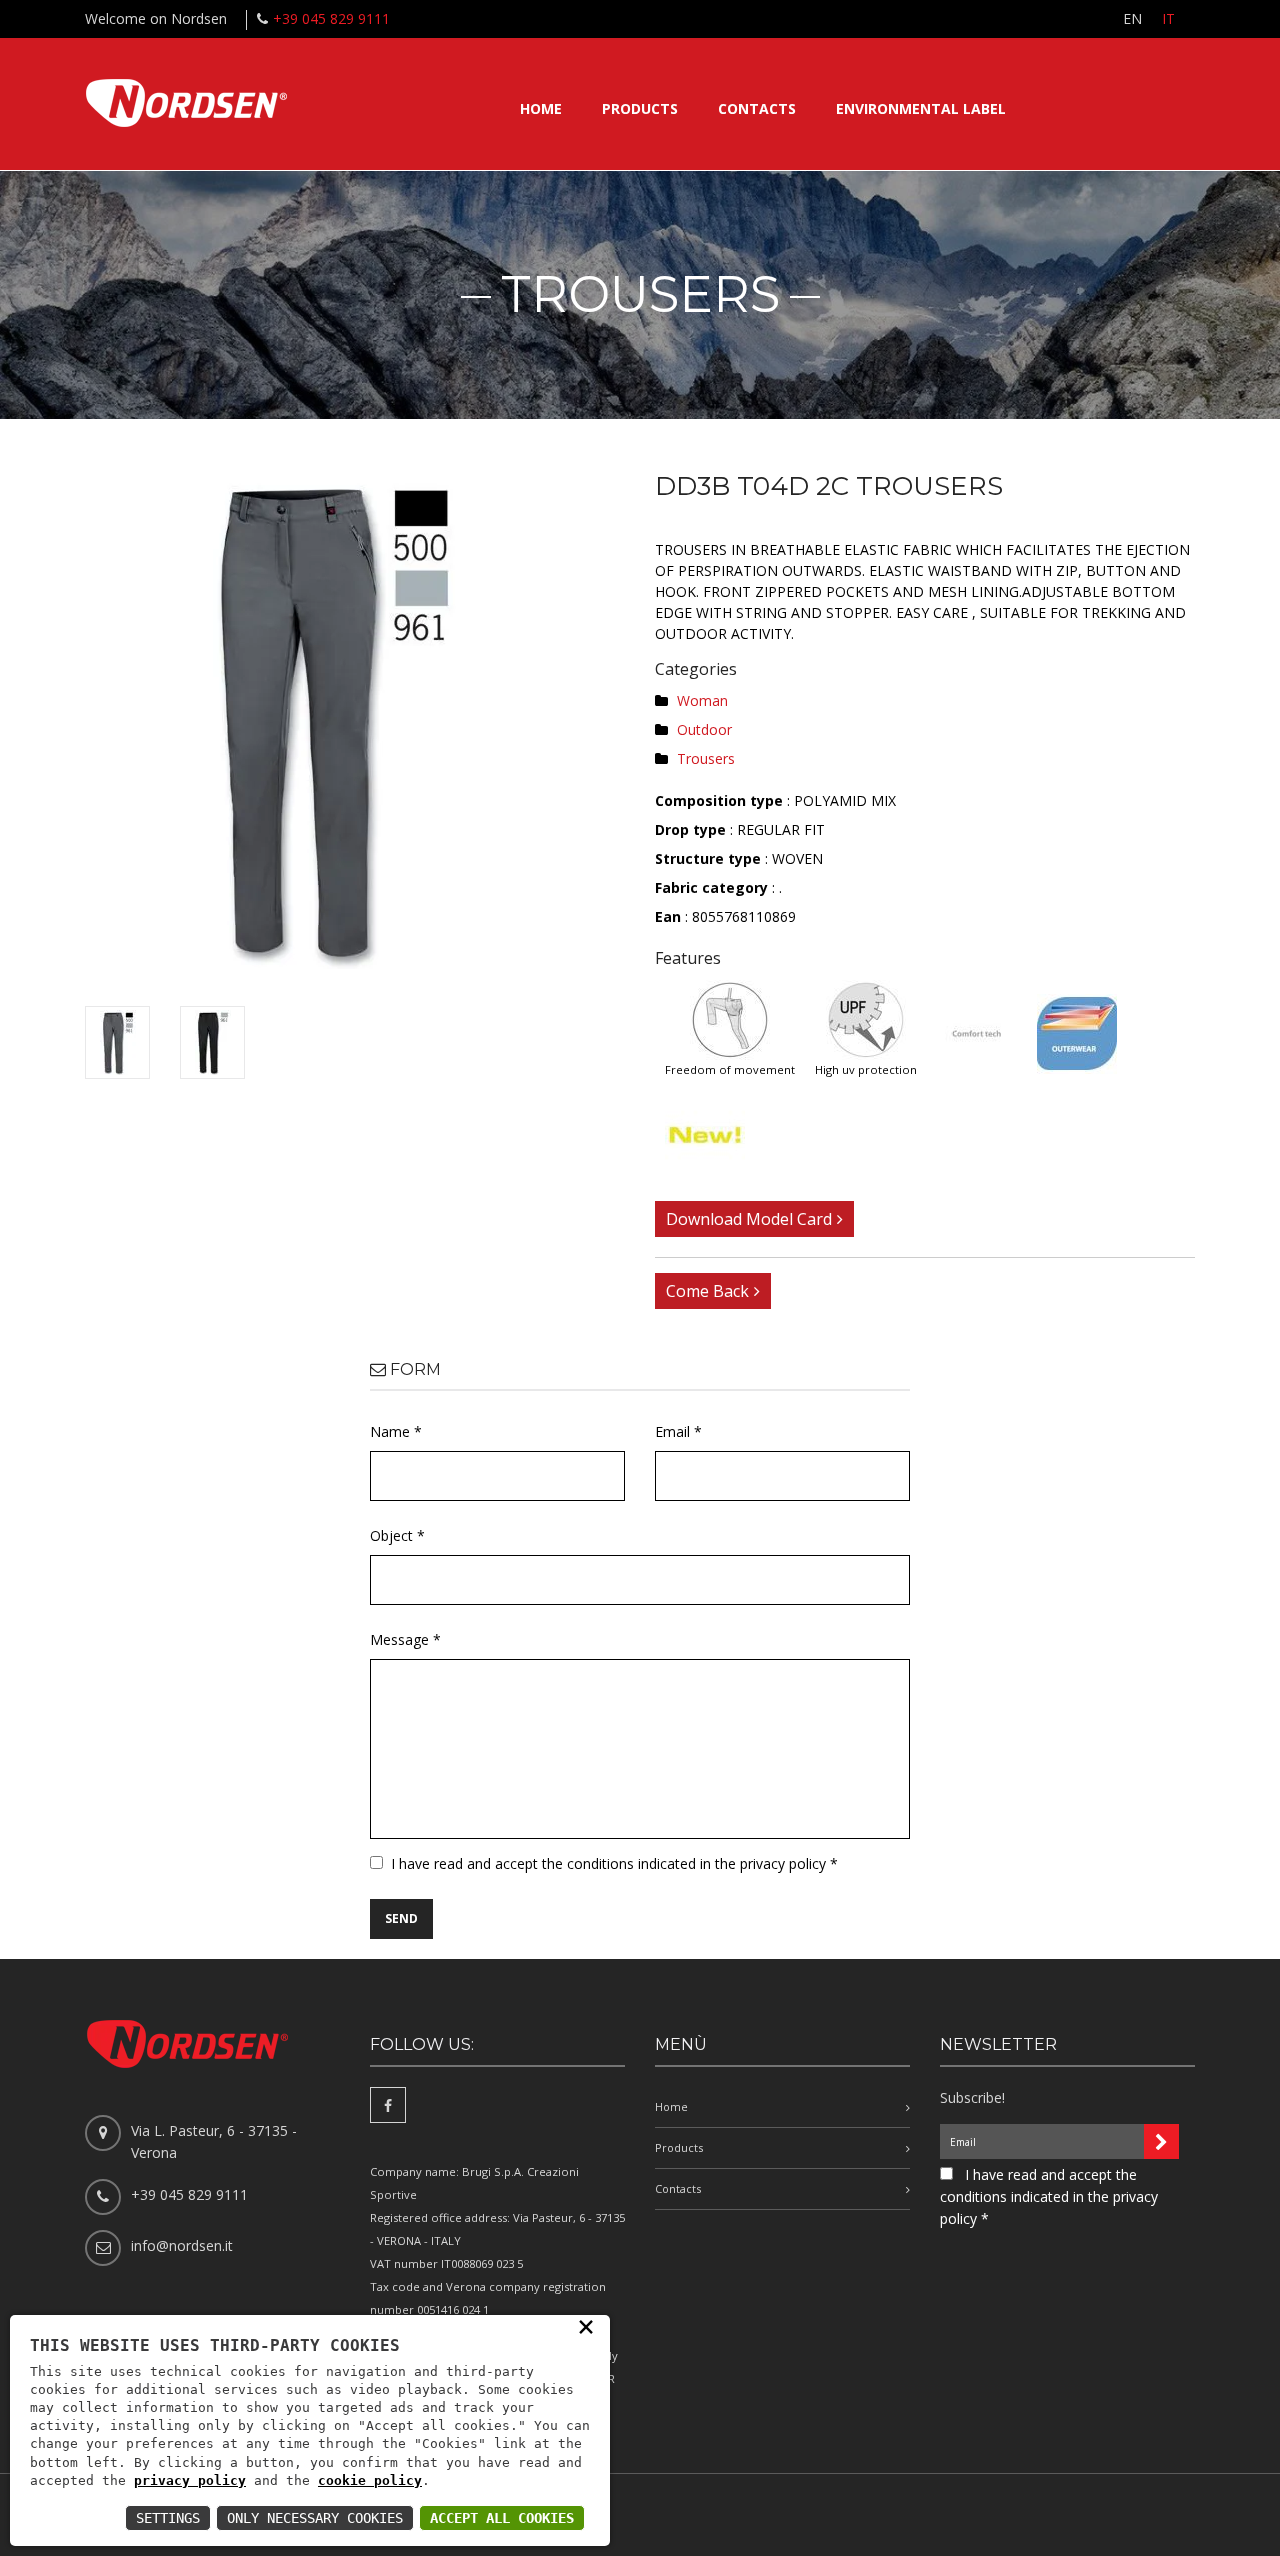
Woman (702, 700)
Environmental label (921, 108)
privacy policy (190, 2480)
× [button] (586, 2326)
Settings (168, 2518)
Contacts (757, 108)
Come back (707, 1291)
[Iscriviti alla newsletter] (1161, 2141)
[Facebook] (388, 2105)
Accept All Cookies (502, 2518)
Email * (678, 1431)
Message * (405, 1639)
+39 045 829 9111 (331, 18)
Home (541, 108)
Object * (397, 1535)
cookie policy (370, 2480)
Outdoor (704, 729)
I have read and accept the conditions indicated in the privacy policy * (614, 1863)
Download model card (749, 1219)
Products (640, 108)
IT (1168, 18)
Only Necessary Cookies (315, 2518)
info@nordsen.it (182, 2245)
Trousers (706, 758)
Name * (396, 1431)
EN (1132, 18)
